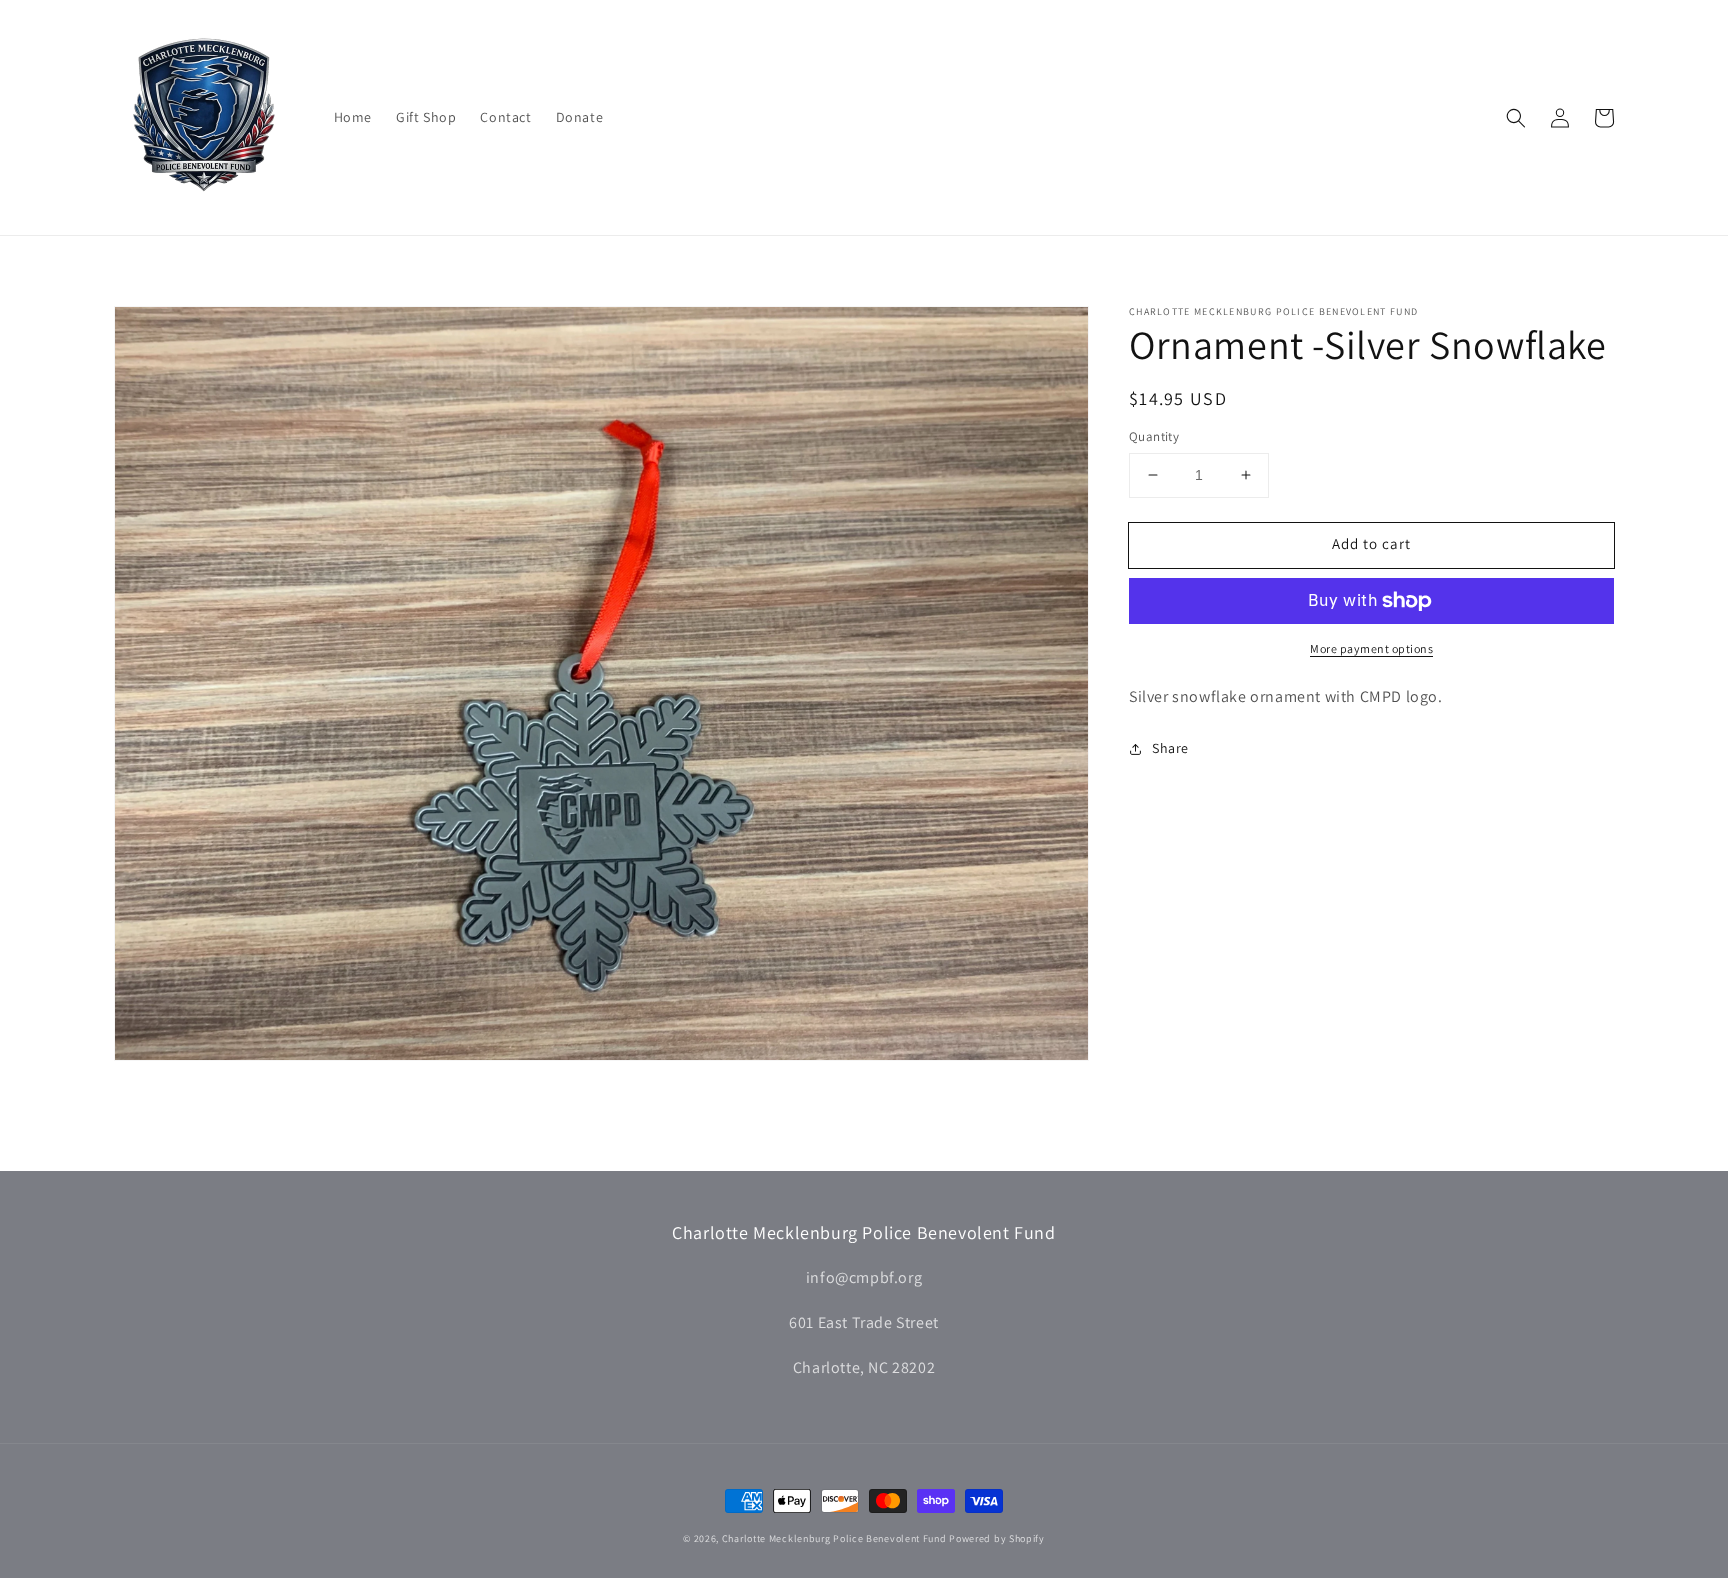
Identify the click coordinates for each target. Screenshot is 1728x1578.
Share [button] (1170, 748)
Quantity (1154, 436)
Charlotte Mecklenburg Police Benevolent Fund (834, 1538)
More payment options (1371, 648)
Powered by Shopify (997, 1538)
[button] (1516, 118)
